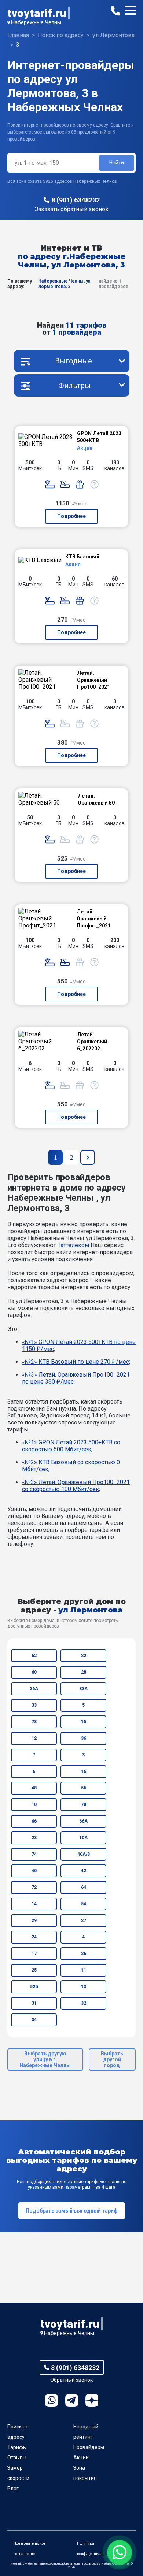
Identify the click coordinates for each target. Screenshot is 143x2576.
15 (84, 1722)
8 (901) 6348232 (76, 200)
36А (34, 1689)
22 (84, 1656)
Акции (81, 2458)
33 (34, 1705)
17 (34, 1954)
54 (84, 1904)
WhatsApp (52, 2400)
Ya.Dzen (92, 2400)
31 (34, 2003)
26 (84, 1954)
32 (84, 2003)
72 (34, 1887)
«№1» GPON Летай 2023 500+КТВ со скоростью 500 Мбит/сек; (71, 1446)
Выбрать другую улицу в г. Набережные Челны (45, 2059)
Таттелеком (73, 1245)
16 (84, 1771)
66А (83, 1821)
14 (34, 1904)
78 (34, 1722)
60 (34, 1672)
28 (84, 1672)
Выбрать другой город (112, 2059)
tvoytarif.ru (37, 13)
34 (34, 2020)
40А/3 (84, 1854)
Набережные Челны (36, 22)
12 (34, 1738)
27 (84, 1920)
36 (84, 1738)
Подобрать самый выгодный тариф (72, 2211)
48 (34, 1788)
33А (83, 1689)
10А (83, 1838)
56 (84, 1788)
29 (34, 1920)
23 (34, 1838)
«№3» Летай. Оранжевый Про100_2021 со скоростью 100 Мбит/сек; (76, 1486)
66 (34, 1821)
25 (34, 1970)
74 (34, 1854)
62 (34, 1656)
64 (84, 1887)
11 (84, 1970)
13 (84, 1987)
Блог (13, 2488)
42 (84, 1871)
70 (84, 1805)
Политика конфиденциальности (96, 2549)
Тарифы (17, 2447)
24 (34, 1937)
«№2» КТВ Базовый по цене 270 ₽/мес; (76, 1362)
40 (34, 1871)
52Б (34, 1987)
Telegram (72, 2400)
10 (34, 1805)
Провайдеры (89, 2447)
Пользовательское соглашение (30, 2549)
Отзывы (17, 2458)
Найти (117, 163)
